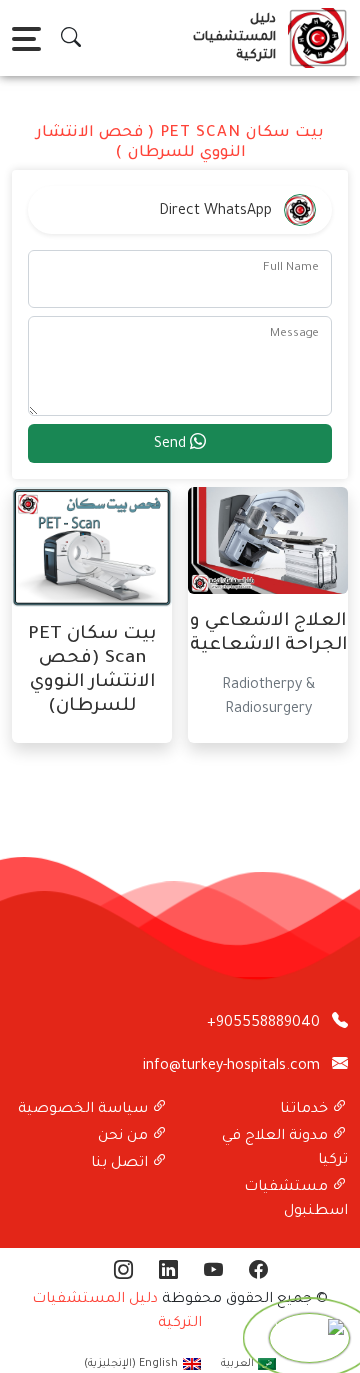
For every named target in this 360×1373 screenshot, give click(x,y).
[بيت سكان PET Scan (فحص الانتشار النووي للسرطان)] (92, 549)
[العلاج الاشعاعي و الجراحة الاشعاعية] (268, 542)
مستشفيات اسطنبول (296, 1200)
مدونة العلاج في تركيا (285, 1149)
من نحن (125, 1137)
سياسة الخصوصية (85, 1110)
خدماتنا (306, 1110)
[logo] (314, 38)
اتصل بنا (121, 1164)
